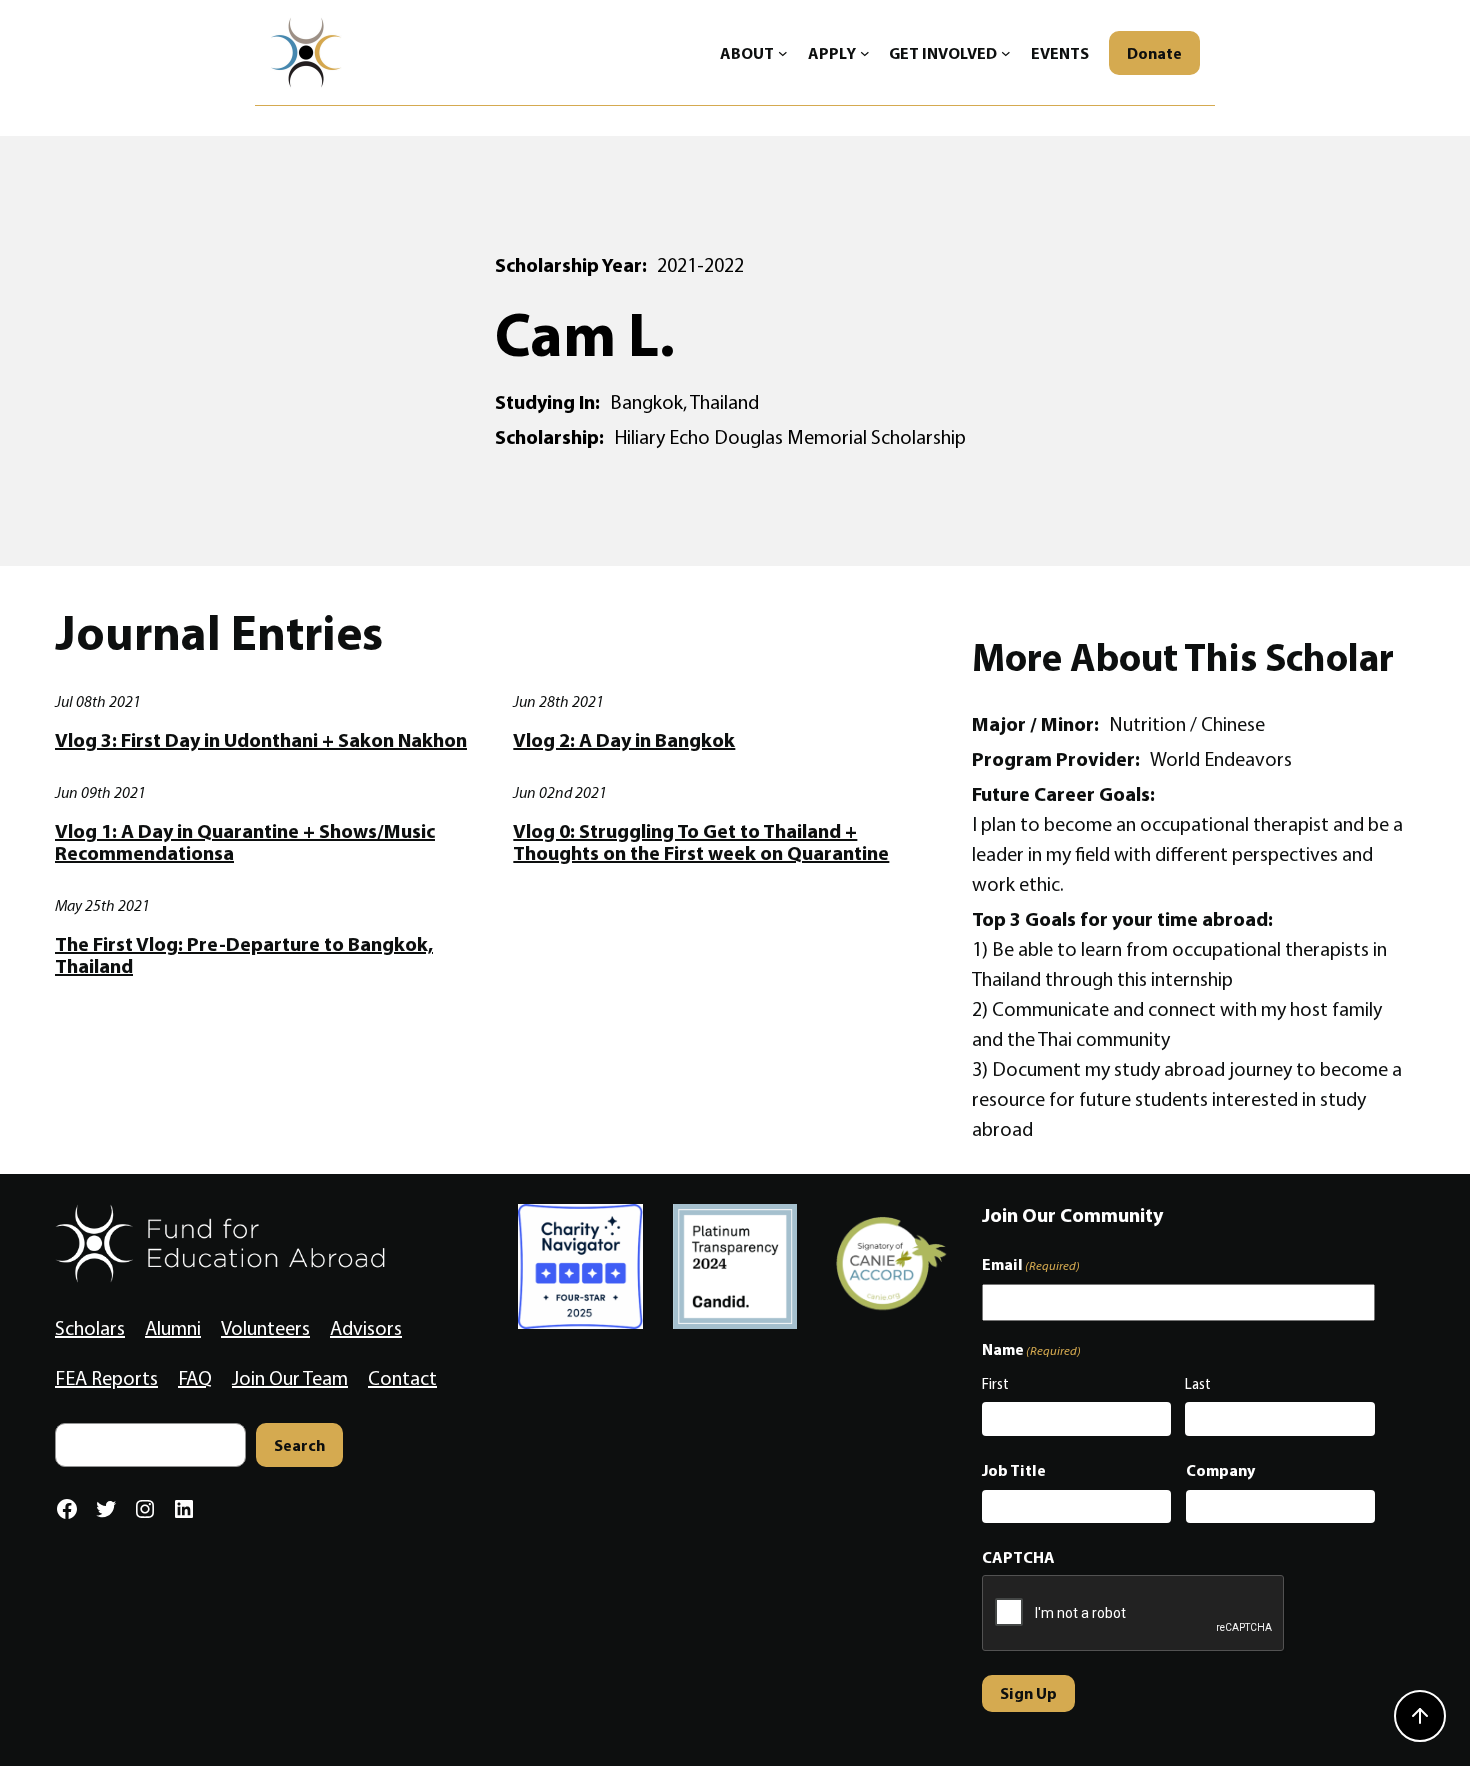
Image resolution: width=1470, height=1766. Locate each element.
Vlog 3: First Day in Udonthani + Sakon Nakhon (261, 740)
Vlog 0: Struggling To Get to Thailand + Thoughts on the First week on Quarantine (701, 842)
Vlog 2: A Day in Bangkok (624, 740)
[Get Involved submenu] (1006, 53)
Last (1198, 1384)
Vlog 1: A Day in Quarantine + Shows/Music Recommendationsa (245, 842)
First (995, 1384)
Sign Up (1028, 1693)
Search (299, 1445)
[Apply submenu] (865, 53)
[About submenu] (783, 53)
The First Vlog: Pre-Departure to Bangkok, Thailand (244, 955)
